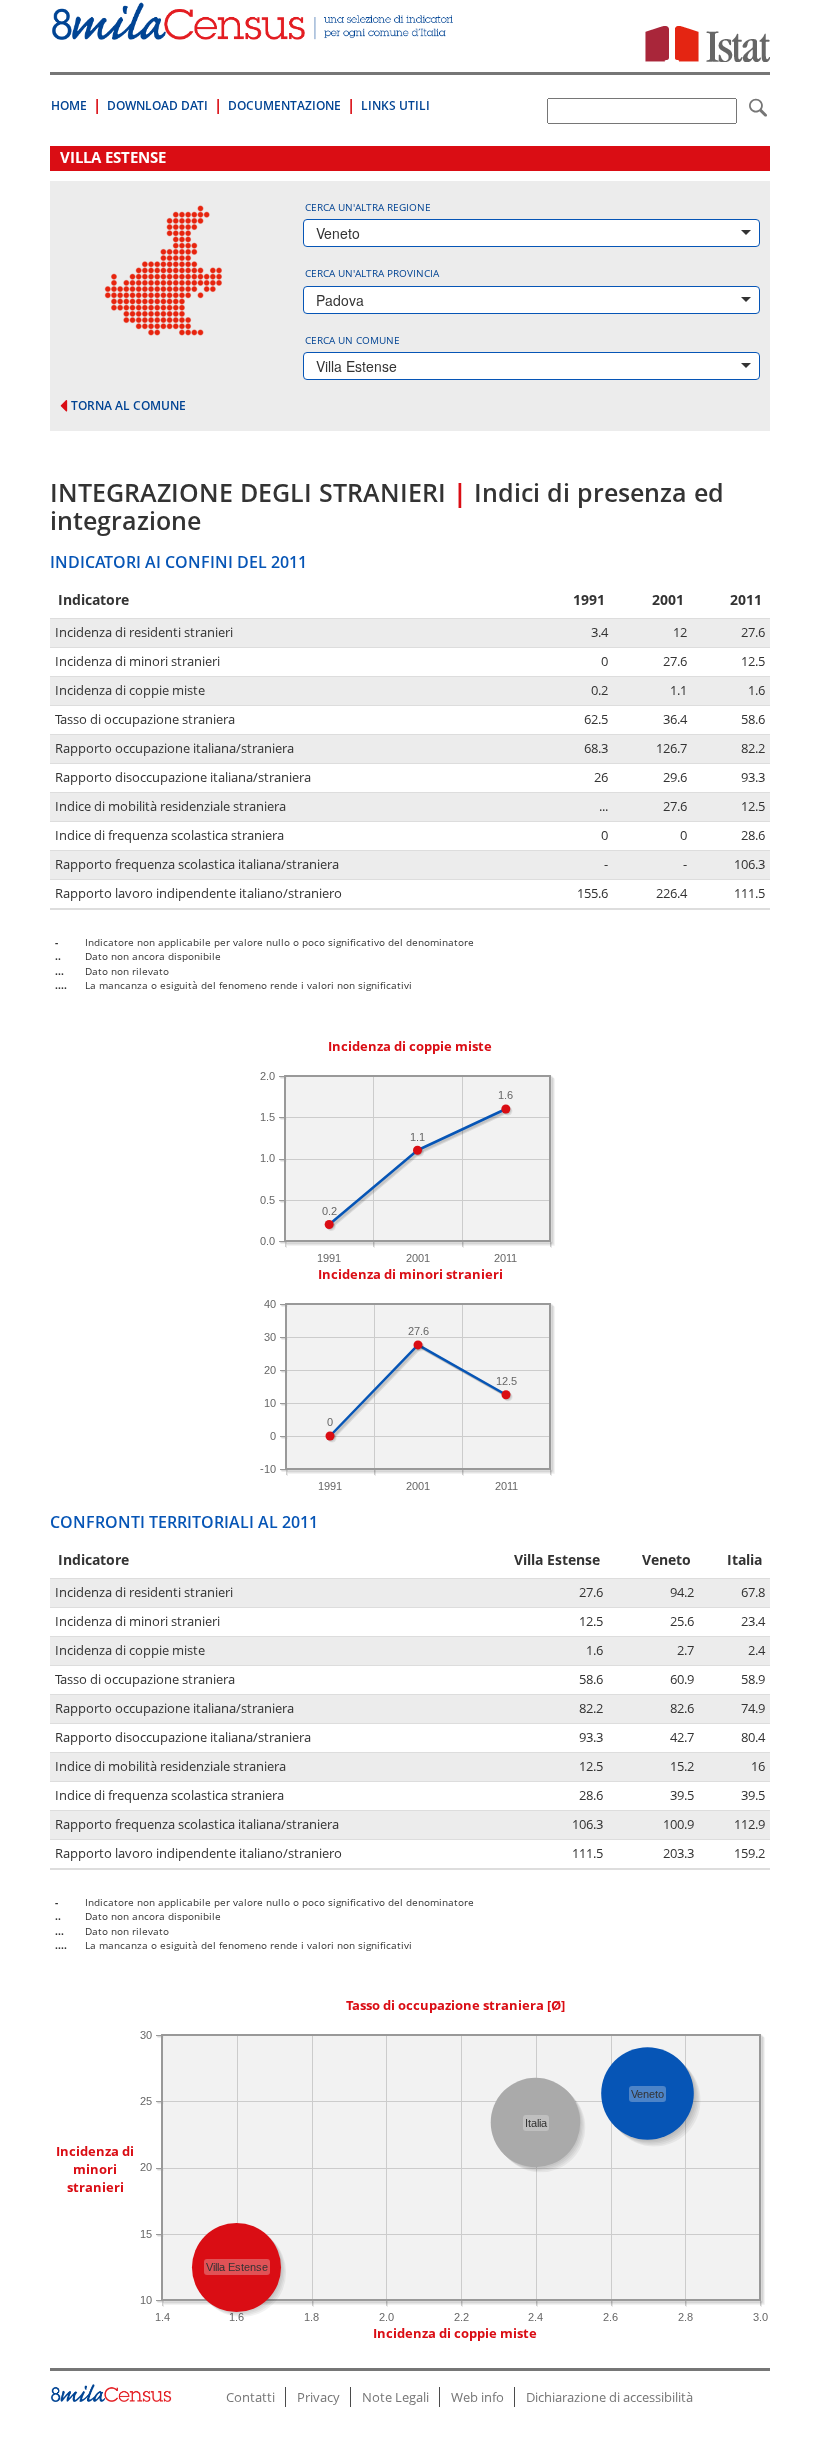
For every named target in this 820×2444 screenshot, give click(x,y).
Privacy (318, 2397)
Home (69, 105)
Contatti (250, 2397)
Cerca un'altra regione (368, 207)
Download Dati (157, 105)
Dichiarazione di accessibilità (609, 2397)
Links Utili (395, 105)
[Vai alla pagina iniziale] (254, 29)
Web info (477, 2397)
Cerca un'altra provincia (372, 273)
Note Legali (395, 2397)
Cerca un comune (352, 340)
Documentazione (284, 105)
